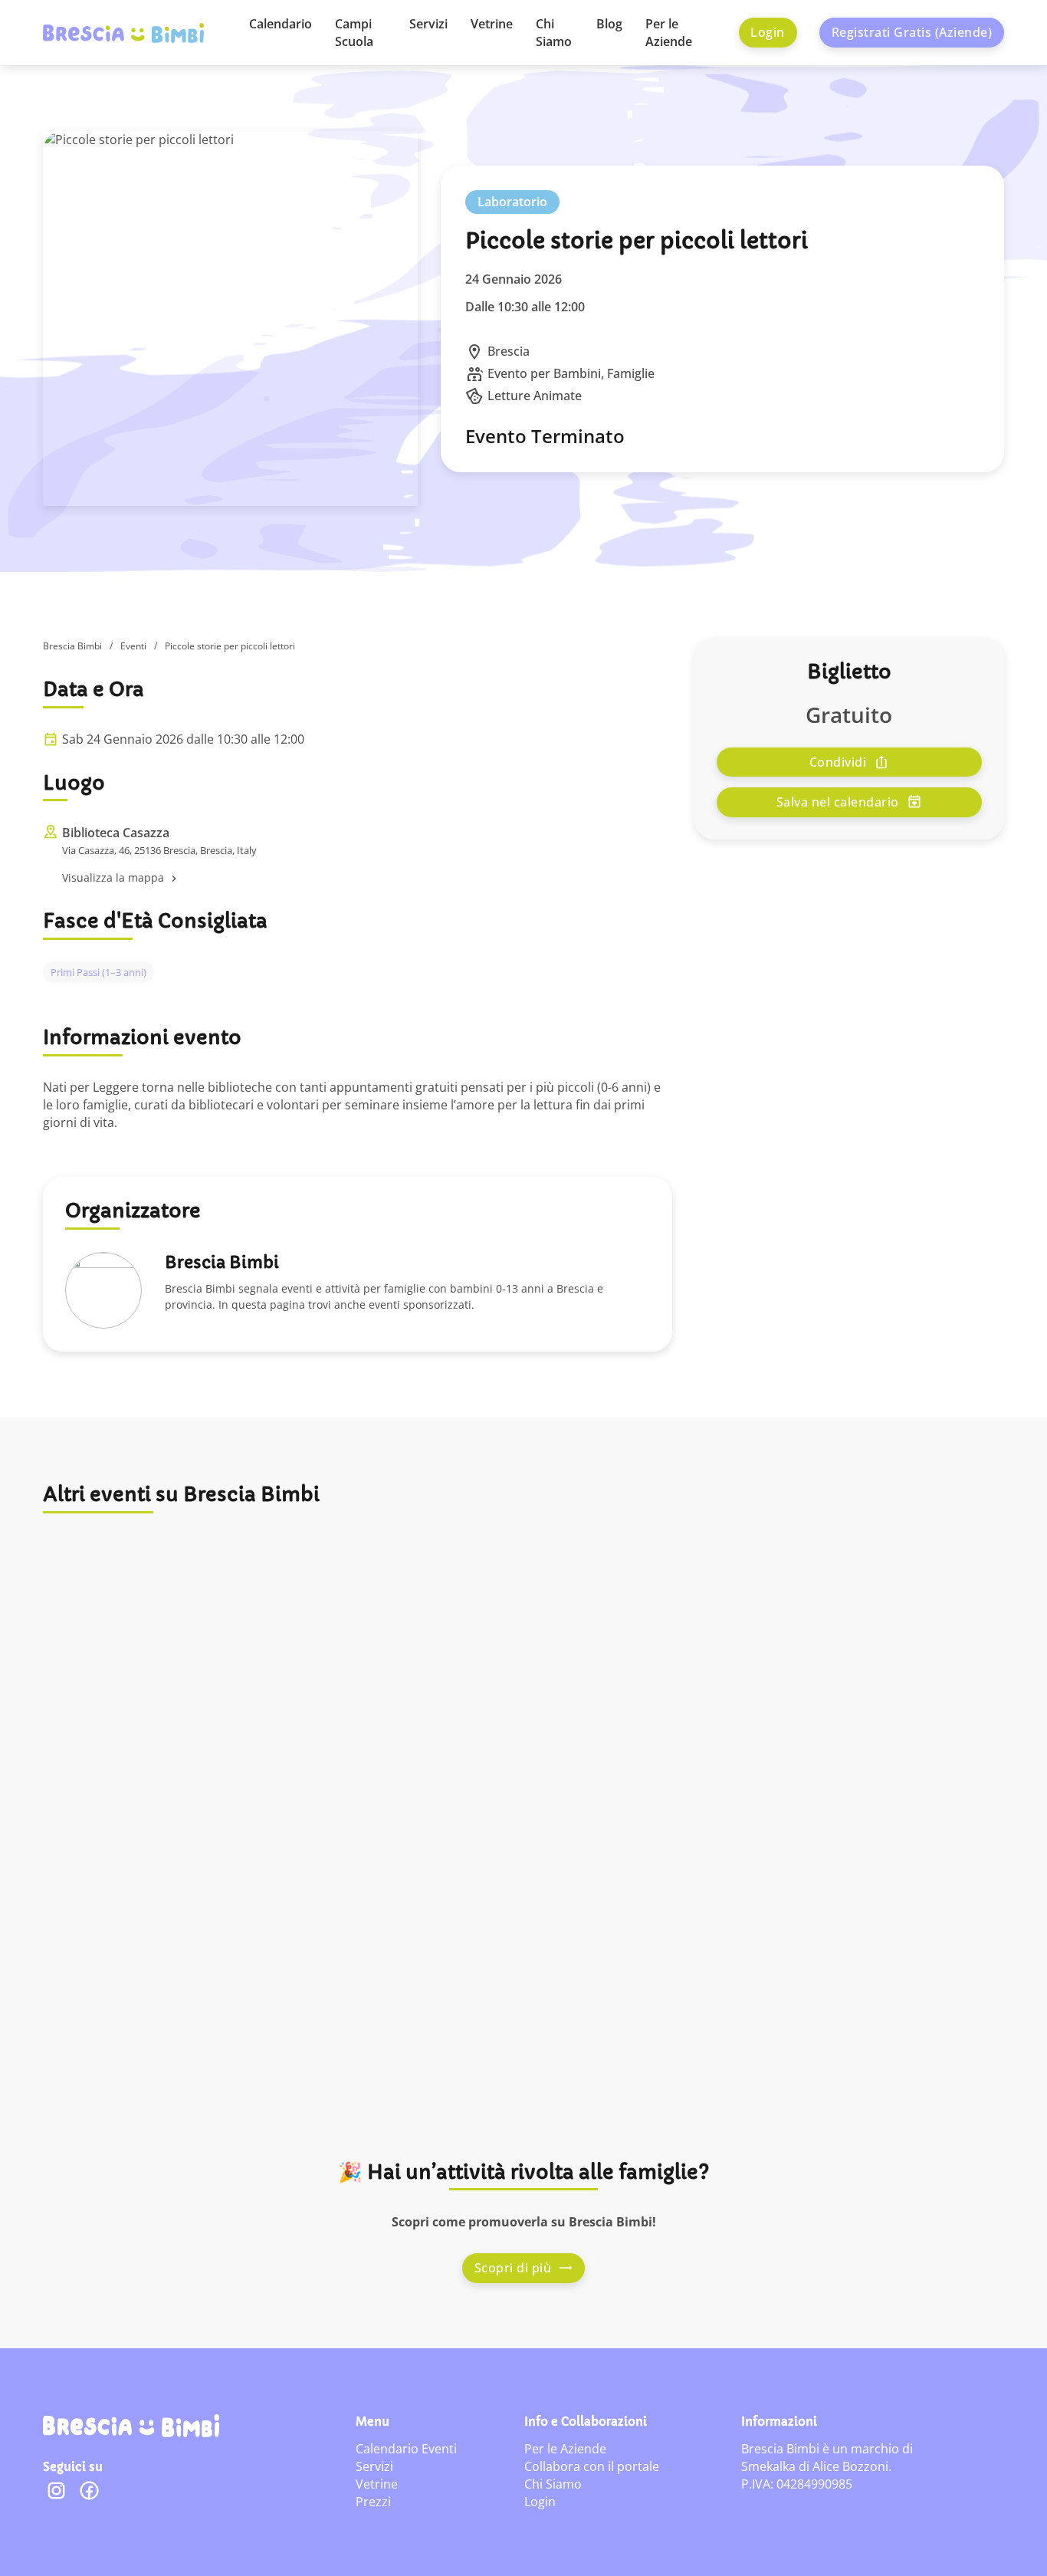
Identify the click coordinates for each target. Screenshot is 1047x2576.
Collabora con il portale (592, 2466)
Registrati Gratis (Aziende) (912, 32)
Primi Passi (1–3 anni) (98, 972)
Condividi (838, 762)
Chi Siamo (554, 33)
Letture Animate (535, 396)
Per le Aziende (669, 33)
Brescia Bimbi (72, 646)
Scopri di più (513, 2268)
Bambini (577, 373)
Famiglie (631, 373)
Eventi (133, 646)
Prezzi (373, 2502)
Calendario (281, 24)
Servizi (428, 24)
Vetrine (492, 24)
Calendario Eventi (406, 2449)
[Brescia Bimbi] (131, 2426)
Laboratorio (512, 202)
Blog (609, 24)
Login (768, 32)
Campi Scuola (354, 33)
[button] (369, 878)
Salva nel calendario (838, 802)
